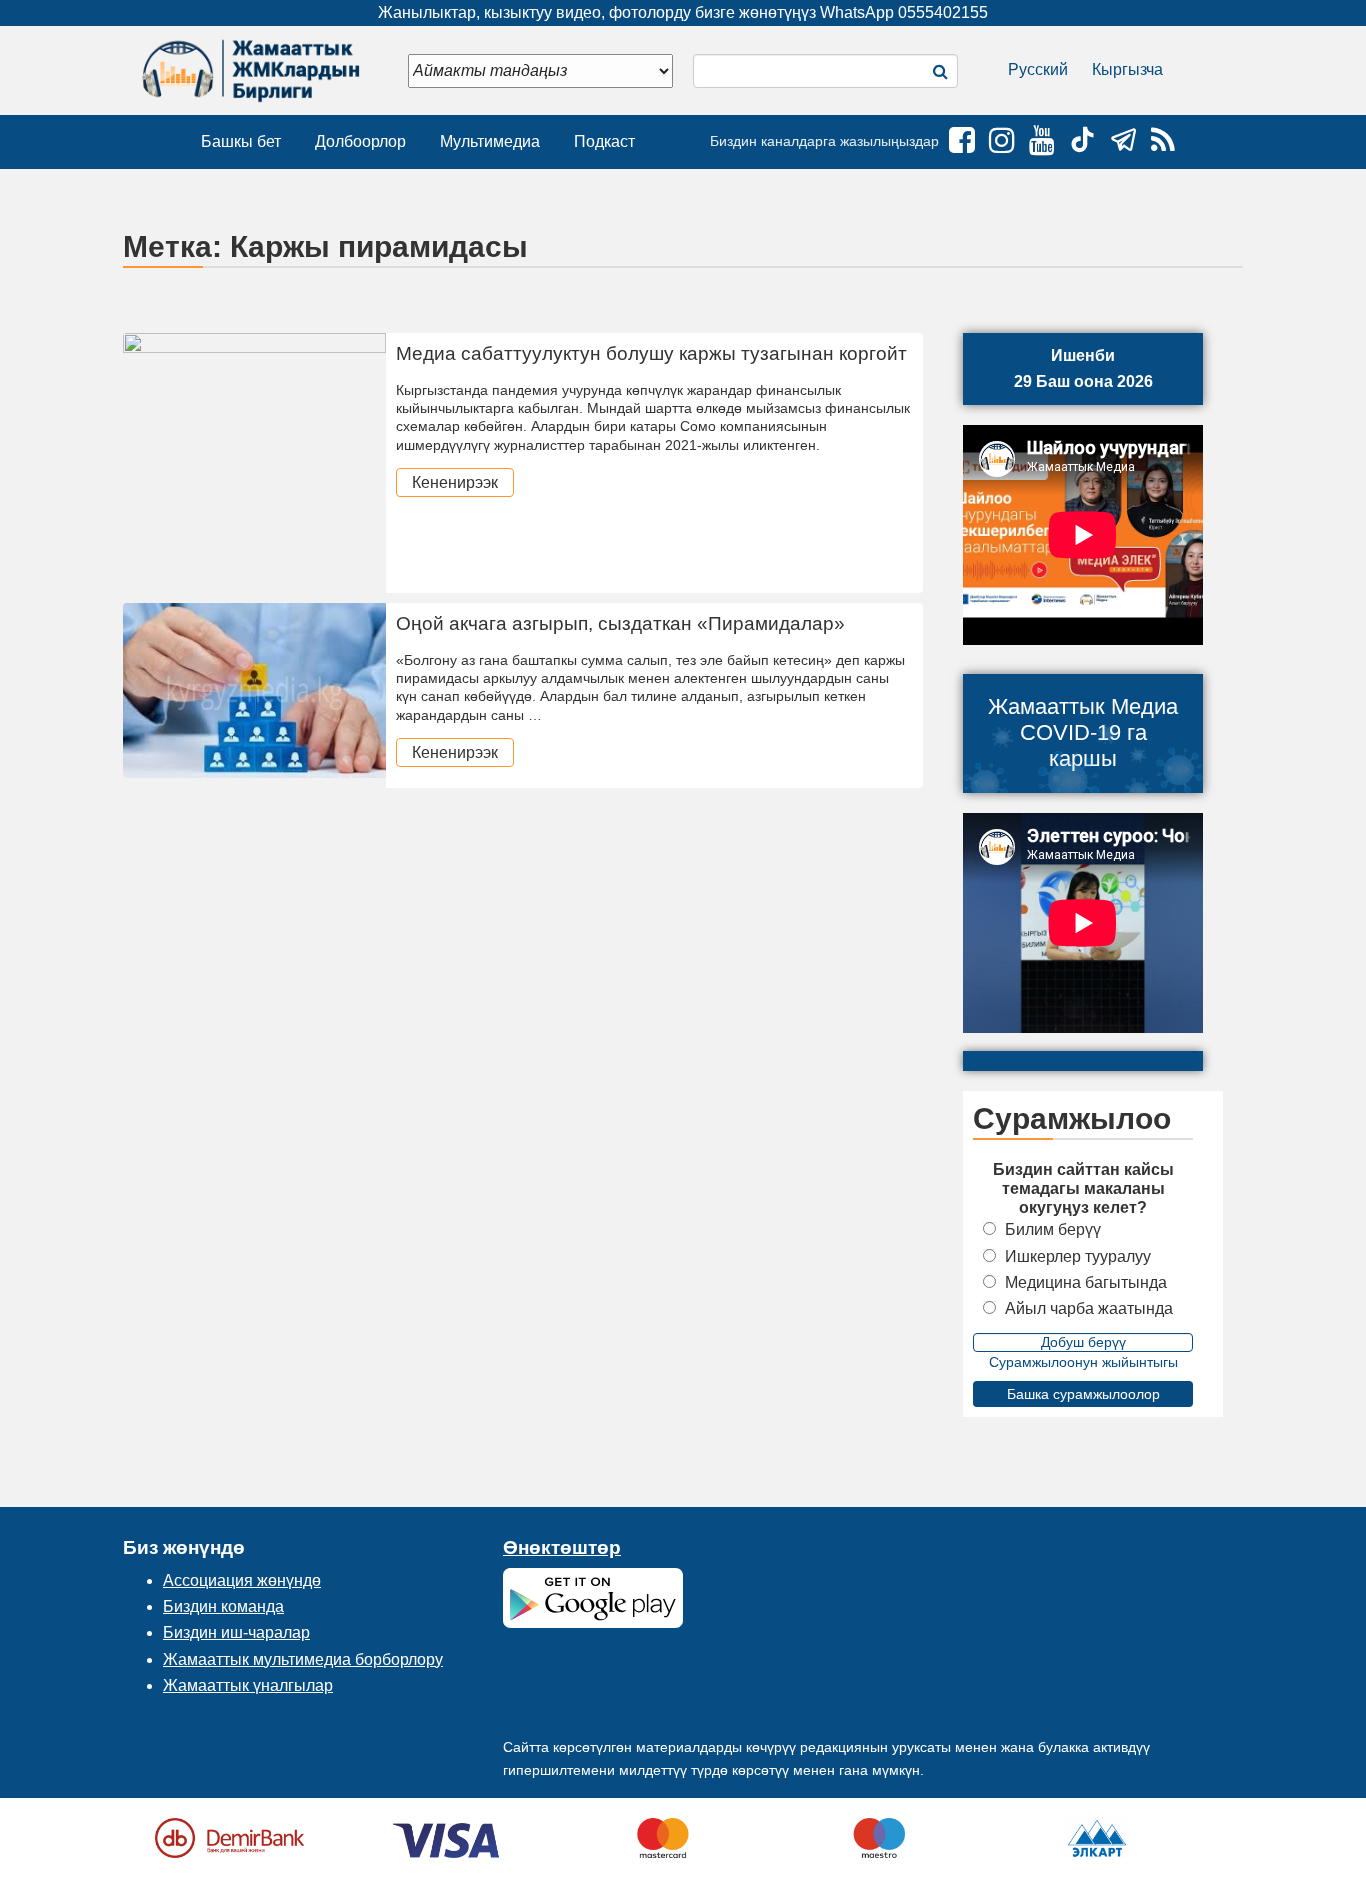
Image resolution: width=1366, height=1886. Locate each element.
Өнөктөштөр (562, 1547)
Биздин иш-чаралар (236, 1632)
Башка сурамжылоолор (1083, 1394)
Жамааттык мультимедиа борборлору (303, 1659)
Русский (1038, 69)
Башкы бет (241, 141)
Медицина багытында (1086, 1282)
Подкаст (604, 141)
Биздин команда (223, 1606)
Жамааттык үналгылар (248, 1685)
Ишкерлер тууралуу (1078, 1256)
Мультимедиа (490, 141)
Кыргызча (1127, 69)
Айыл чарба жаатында (1089, 1308)
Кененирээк (455, 482)
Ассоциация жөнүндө (242, 1580)
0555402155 (943, 12)
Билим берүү (1053, 1229)
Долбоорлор (360, 141)
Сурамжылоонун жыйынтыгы (1083, 1362)
